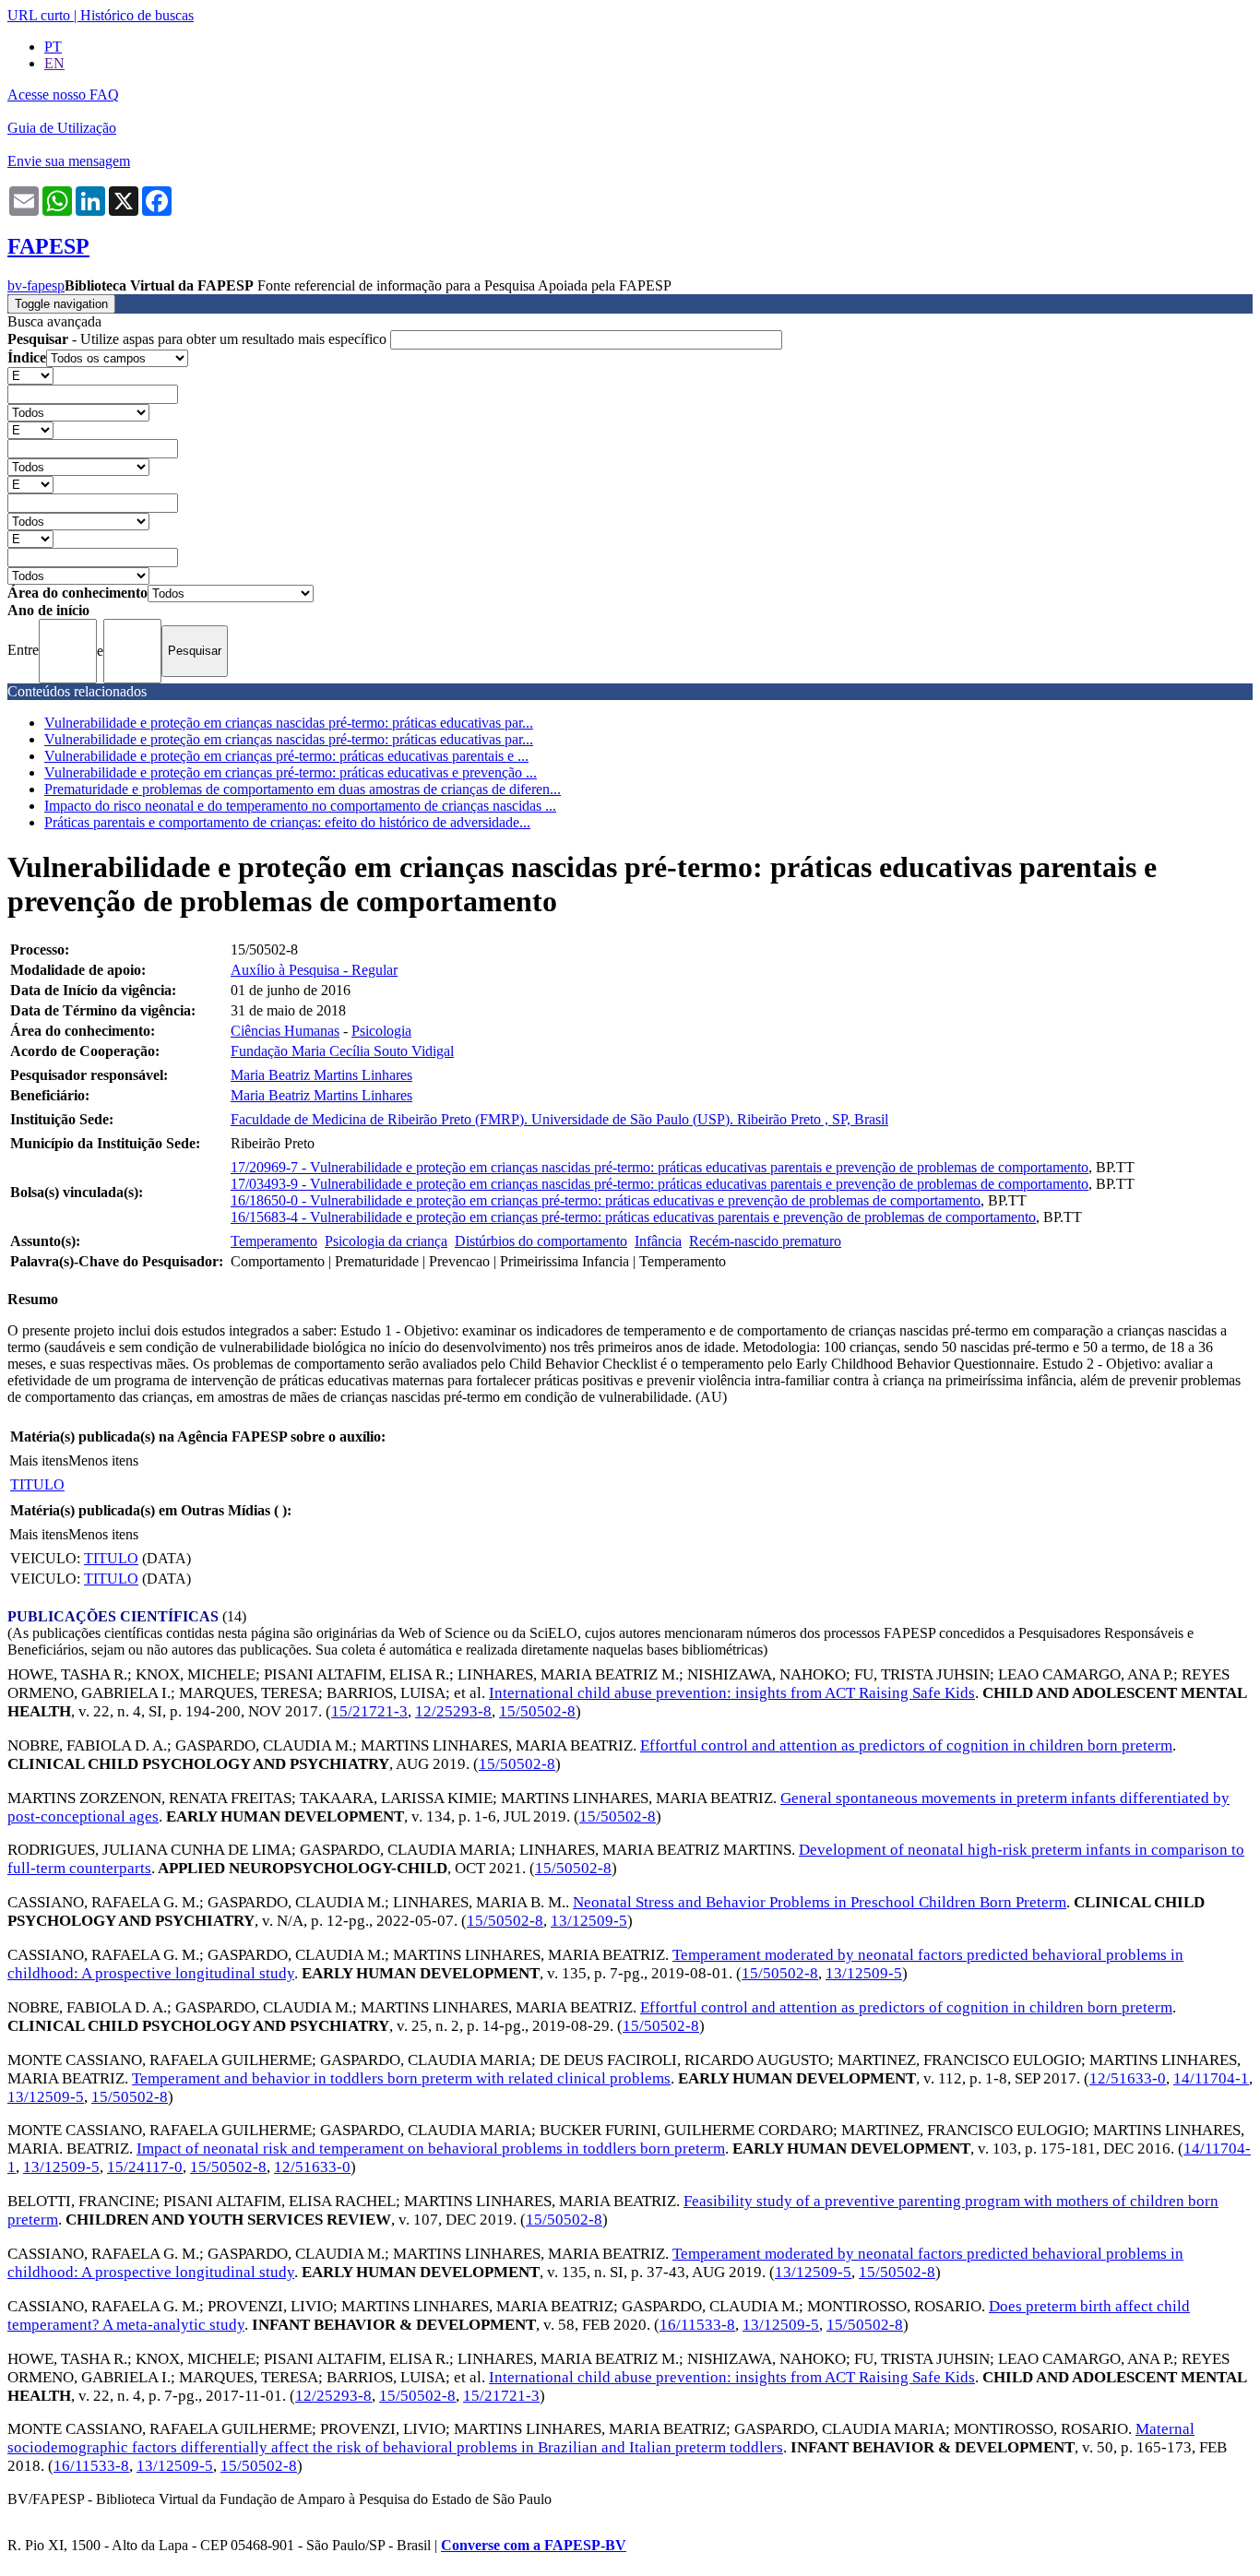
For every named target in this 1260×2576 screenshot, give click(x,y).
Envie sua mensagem (69, 161)
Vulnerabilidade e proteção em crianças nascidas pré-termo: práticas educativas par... (289, 723)
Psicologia (381, 1031)
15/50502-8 (537, 1711)
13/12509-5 (589, 1921)
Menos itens (103, 1460)
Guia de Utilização (62, 128)
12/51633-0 (1128, 2078)
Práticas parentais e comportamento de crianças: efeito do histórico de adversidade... (287, 822)
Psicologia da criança (386, 1241)
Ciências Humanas (285, 1031)
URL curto (39, 15)
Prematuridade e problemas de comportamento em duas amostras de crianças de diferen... (303, 789)
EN (54, 63)
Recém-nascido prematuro (765, 1241)
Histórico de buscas (137, 15)
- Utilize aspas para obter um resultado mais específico (199, 339)
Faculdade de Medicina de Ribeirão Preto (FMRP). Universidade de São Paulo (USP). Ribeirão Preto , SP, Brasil (559, 1119)
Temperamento (274, 1241)
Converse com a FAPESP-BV (534, 2545)
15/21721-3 (369, 1711)
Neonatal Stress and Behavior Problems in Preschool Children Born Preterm (820, 1902)
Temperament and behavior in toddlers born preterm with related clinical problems (401, 2078)
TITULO (37, 1484)
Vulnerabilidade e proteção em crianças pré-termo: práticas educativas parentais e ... (286, 756)
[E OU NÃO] (30, 375)
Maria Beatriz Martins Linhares (321, 1075)
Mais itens (39, 1460)
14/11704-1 (1211, 2078)
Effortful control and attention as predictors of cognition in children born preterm (906, 1745)
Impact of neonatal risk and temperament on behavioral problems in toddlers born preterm (431, 2149)
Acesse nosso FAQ (63, 95)
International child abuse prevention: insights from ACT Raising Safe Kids (732, 1693)
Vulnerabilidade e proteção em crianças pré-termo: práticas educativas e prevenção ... (291, 772)
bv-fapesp (36, 285)
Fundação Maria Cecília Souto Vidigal (342, 1051)
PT (53, 47)
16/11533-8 (697, 2325)
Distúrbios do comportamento (541, 1241)
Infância (658, 1241)
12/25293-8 (453, 1711)
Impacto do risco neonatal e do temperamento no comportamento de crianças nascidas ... (300, 806)
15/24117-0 (145, 2167)
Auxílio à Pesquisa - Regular (314, 970)
